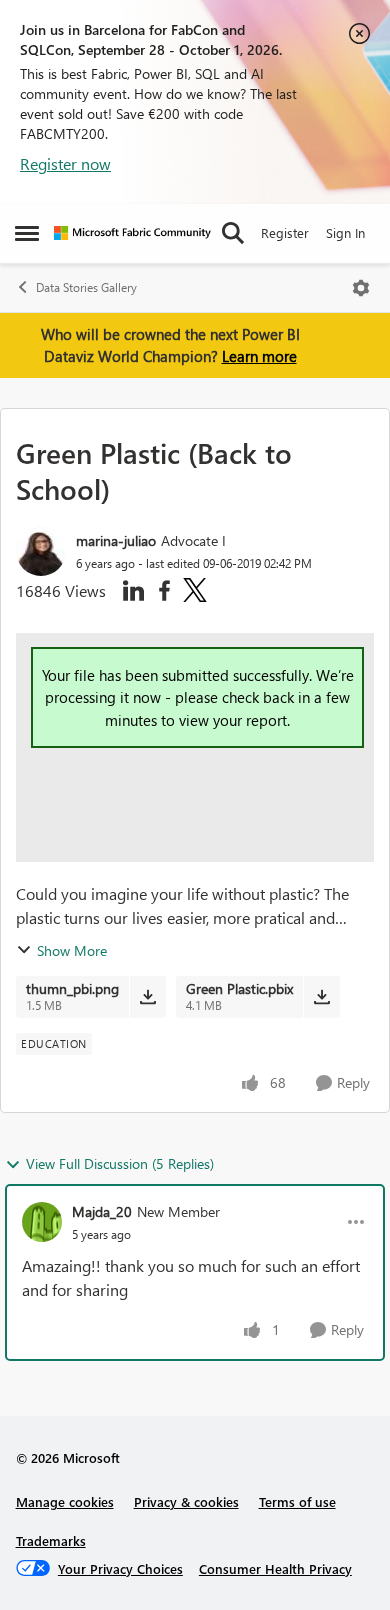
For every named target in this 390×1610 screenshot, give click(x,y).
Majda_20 (102, 1211)
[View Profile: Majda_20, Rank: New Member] (42, 1222)
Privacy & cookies (186, 1501)
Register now (65, 163)
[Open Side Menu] (27, 233)
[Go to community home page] (132, 233)
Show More (72, 950)
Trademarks (51, 1540)
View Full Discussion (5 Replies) (120, 1163)
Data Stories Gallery (86, 287)
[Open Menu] (361, 288)
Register (285, 232)
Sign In (345, 232)
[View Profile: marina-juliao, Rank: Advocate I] (41, 551)
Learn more (259, 356)
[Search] (233, 233)
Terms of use (297, 1501)
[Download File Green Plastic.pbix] (321, 997)
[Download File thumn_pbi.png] (147, 997)
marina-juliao (116, 540)
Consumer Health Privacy (275, 1568)
